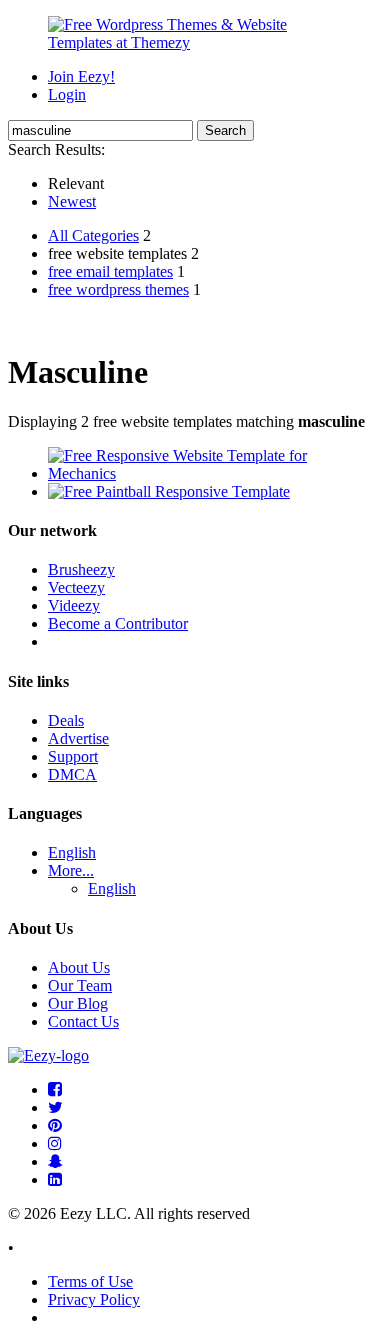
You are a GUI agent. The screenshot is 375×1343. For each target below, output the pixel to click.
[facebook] (55, 1089)
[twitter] (55, 1107)
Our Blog (78, 1003)
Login (67, 94)
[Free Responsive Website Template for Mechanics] (207, 473)
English (72, 852)
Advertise (78, 738)
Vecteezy (76, 587)
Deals (66, 720)
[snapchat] (55, 1161)
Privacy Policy (94, 1299)
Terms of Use (90, 1281)
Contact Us (83, 1021)
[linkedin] (55, 1179)
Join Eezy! (81, 76)
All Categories (93, 235)
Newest (72, 201)
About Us (79, 967)
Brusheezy (81, 569)
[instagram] (55, 1143)
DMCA (72, 774)
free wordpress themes (118, 289)
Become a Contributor (118, 623)
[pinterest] (55, 1125)
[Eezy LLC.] (48, 1055)
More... (71, 870)
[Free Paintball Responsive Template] (169, 491)
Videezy (74, 605)
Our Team (80, 985)
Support (73, 756)
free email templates (110, 271)
